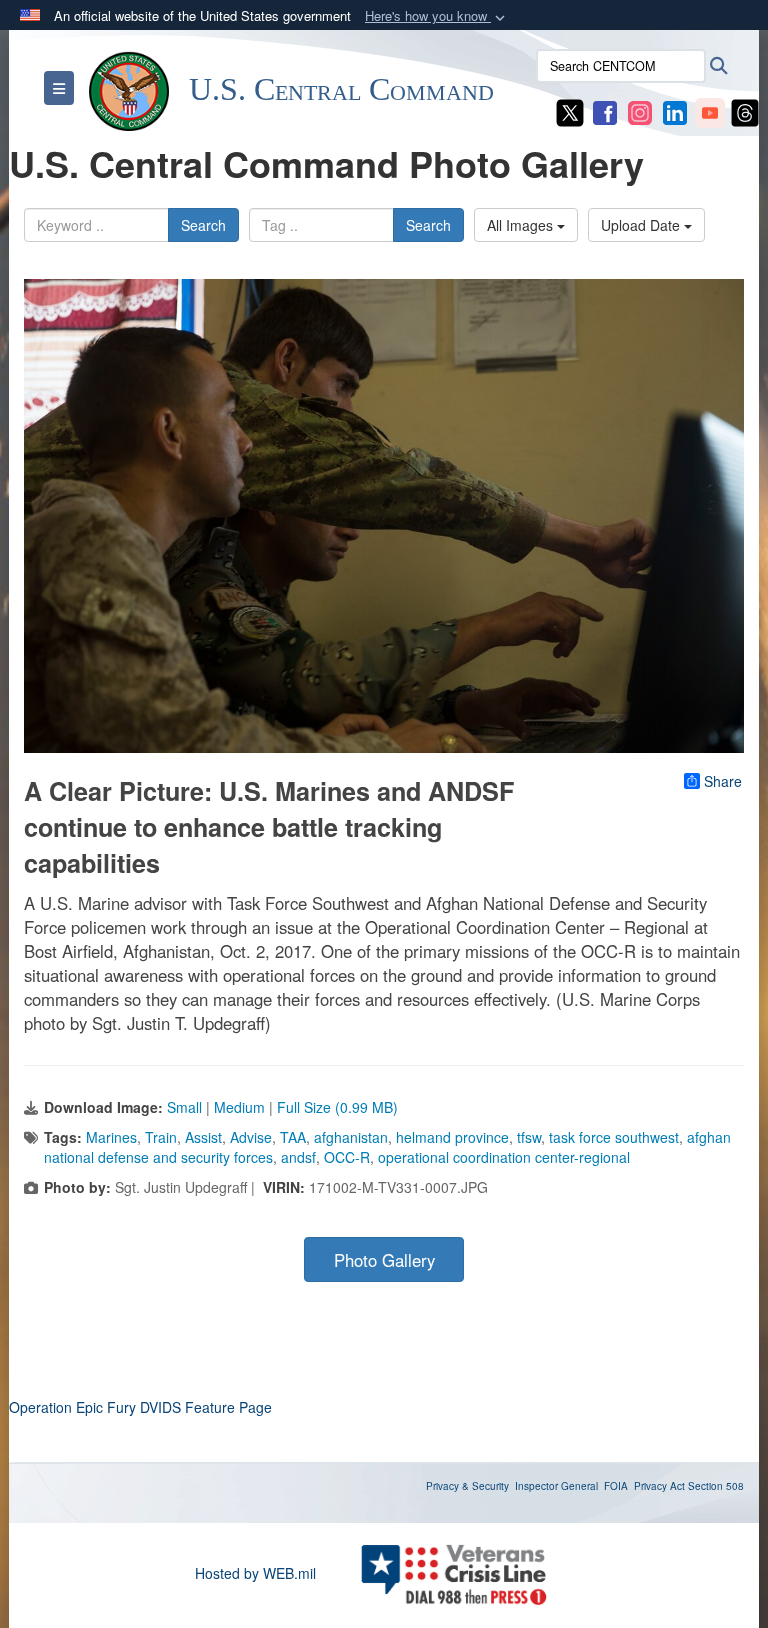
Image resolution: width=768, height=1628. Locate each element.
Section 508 (716, 1486)
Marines (111, 1137)
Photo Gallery (384, 1260)
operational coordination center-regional (504, 1157)
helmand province (452, 1137)
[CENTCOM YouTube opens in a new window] (710, 111)
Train (161, 1137)
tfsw (529, 1137)
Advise (251, 1137)
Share (723, 781)
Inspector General (556, 1486)
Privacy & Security (467, 1486)
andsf (298, 1157)
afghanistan (351, 1137)
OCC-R (347, 1157)
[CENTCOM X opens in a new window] (570, 111)
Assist (203, 1137)
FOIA (616, 1486)
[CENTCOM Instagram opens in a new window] (640, 111)
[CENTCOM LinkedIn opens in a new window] (675, 111)
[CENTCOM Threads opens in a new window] (745, 111)
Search (203, 225)
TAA (293, 1137)
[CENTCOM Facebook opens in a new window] (605, 111)
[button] (437, 16)
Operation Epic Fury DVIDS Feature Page (140, 1407)
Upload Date (642, 225)
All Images (522, 225)
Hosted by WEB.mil (255, 1573)
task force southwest (614, 1137)
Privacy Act (659, 1486)
